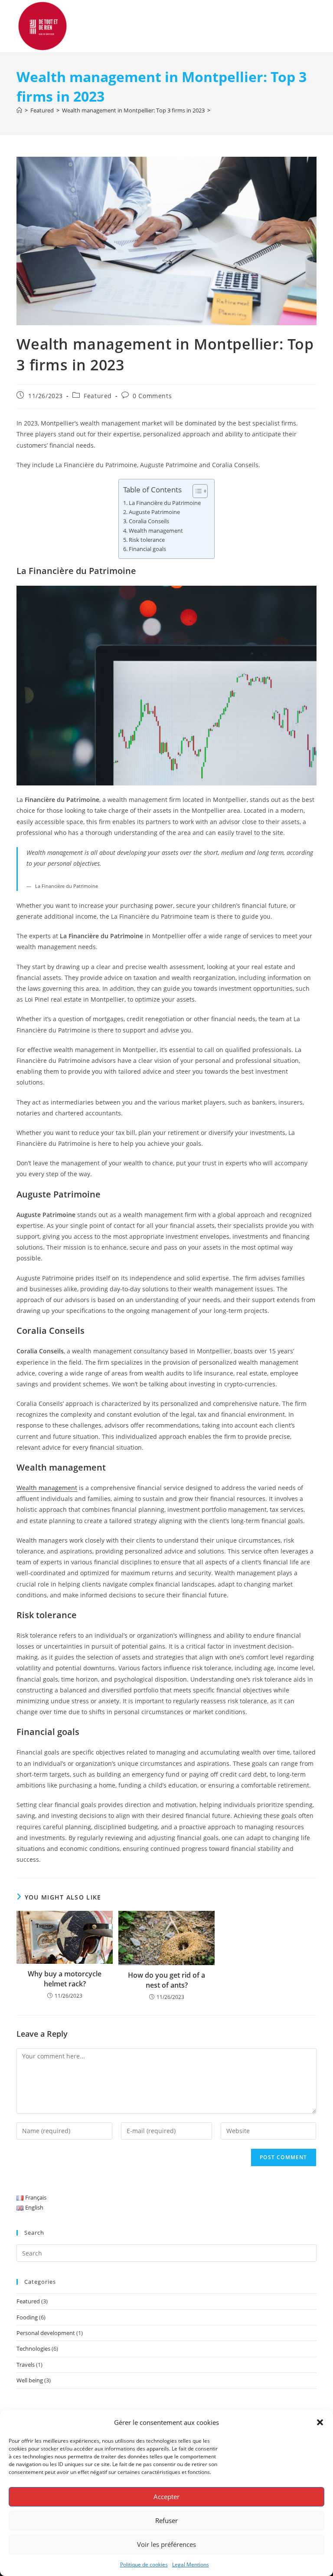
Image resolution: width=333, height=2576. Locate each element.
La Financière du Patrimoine (165, 503)
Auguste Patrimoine (154, 512)
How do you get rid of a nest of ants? (166, 1980)
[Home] (19, 110)
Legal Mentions (191, 2564)
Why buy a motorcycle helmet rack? (65, 1979)
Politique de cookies (144, 2564)
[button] (320, 2422)
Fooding (27, 2317)
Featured (98, 396)
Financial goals (147, 549)
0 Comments (152, 396)
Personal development (46, 2333)
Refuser (166, 2520)
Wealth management (156, 531)
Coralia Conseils (149, 521)
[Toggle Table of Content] (196, 491)
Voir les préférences (166, 2544)
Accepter (166, 2497)
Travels (26, 2365)
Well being (30, 2380)
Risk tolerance (147, 540)
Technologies (33, 2348)
